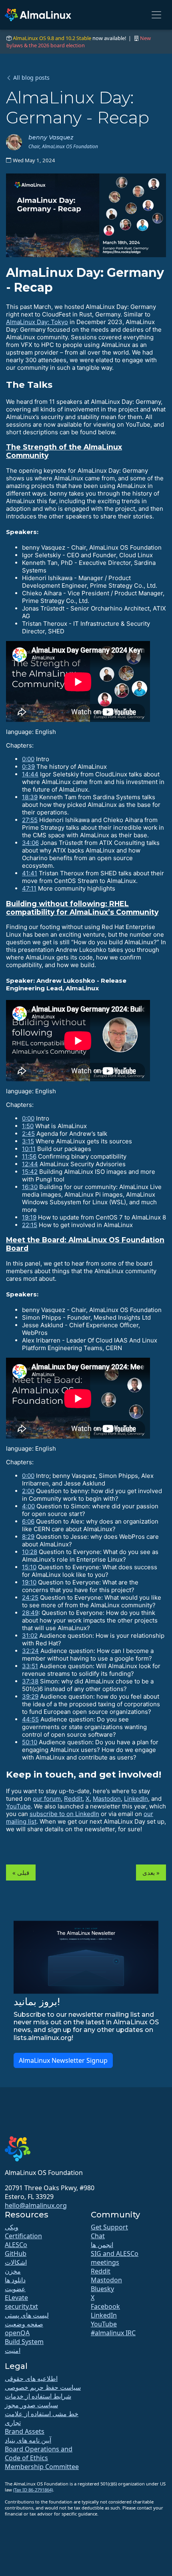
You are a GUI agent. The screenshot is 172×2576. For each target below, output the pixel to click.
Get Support (109, 2227)
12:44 (30, 1164)
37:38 (30, 1681)
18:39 (30, 797)
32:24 (30, 1651)
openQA (17, 2333)
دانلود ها (15, 2280)
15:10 (29, 1567)
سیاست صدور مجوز (31, 2405)
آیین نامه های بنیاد (28, 2440)
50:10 (30, 1742)
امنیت (13, 2350)
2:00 (28, 1491)
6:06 (28, 1521)
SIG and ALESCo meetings (115, 2258)
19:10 (29, 1582)
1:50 (28, 1126)
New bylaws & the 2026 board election (79, 42)
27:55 (30, 820)
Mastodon (107, 1799)
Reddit (73, 1799)
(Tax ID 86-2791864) (33, 2490)
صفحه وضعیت (24, 2324)
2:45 (28, 1134)
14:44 (30, 774)
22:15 (30, 1225)
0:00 (28, 759)
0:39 (28, 767)
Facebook (105, 2306)
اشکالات (16, 2262)
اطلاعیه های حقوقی (31, 2378)
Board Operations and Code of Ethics (39, 2453)
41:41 (30, 873)
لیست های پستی (27, 2315)
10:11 (29, 1149)
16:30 (30, 1187)
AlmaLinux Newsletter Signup (63, 2060)
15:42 (30, 1172)
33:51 (30, 1666)
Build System (24, 2342)
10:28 (30, 1552)
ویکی (12, 2227)
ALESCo (16, 2245)
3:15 (28, 1141)
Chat (98, 2236)
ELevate (16, 2298)
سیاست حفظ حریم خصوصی (43, 2387)
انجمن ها (102, 2245)
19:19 (29, 1217)
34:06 (30, 843)
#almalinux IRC (113, 2333)
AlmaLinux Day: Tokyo (37, 322)
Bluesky (102, 2289)
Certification (23, 2236)
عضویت (15, 2289)
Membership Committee (42, 2467)
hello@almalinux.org (36, 2205)
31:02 (30, 1636)
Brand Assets (25, 2431)
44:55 (30, 1719)
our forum (47, 1799)
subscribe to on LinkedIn (64, 1814)
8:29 (28, 1537)
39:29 (30, 1696)
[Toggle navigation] (156, 15)
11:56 (29, 1156)
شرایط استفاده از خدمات (38, 2396)
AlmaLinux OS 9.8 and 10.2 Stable (52, 38)
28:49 (30, 1613)
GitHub (16, 2253)
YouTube (18, 1806)
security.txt (21, 2306)
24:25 (30, 1597)
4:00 (28, 1506)
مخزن (13, 2271)
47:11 (29, 888)
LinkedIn (136, 1799)
